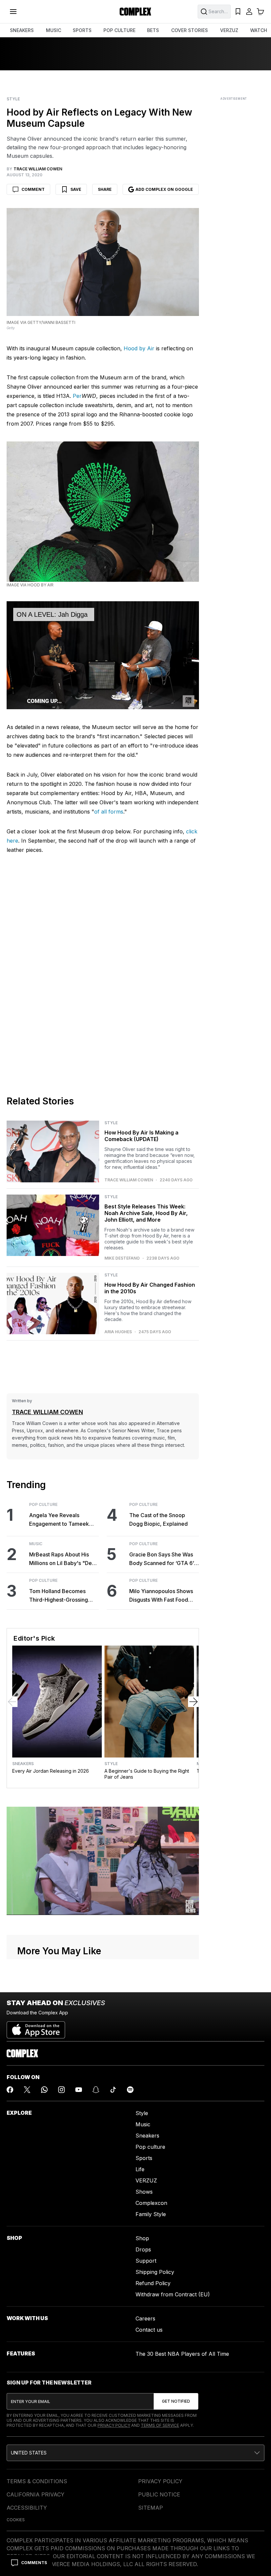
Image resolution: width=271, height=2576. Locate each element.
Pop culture (150, 2147)
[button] (135, 2453)
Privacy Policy (114, 2425)
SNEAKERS (22, 30)
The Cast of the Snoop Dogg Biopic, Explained (158, 1519)
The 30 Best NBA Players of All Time (182, 2354)
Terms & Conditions (37, 2481)
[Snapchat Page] (96, 2090)
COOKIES (16, 2520)
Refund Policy (153, 2283)
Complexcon (151, 2203)
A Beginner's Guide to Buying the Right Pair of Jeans (147, 1774)
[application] (103, 655)
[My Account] (249, 12)
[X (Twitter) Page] (27, 2090)
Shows (144, 2192)
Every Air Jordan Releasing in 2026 (51, 1771)
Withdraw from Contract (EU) (173, 2294)
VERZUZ (229, 30)
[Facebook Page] (10, 2090)
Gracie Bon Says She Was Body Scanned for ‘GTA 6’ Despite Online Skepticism (162, 1559)
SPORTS (82, 30)
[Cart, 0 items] (260, 12)
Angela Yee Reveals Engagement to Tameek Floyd (59, 1520)
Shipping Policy (155, 2272)
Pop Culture (43, 1505)
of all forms (109, 812)
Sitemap (151, 2508)
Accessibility (27, 2508)
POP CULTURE (119, 30)
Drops (143, 2249)
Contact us (149, 2330)
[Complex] (135, 12)
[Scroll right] (193, 1702)
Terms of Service (160, 2425)
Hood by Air (139, 348)
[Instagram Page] (61, 2090)
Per (77, 396)
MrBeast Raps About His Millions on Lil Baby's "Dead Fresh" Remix (64, 1559)
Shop (142, 2238)
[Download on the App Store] (36, 2027)
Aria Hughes (118, 1332)
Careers (145, 2318)
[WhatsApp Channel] (44, 2090)
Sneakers (23, 1764)
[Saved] (238, 12)
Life (140, 2169)
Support (146, 2261)
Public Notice (159, 2494)
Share (105, 189)
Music (36, 1544)
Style (13, 99)
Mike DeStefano (122, 1258)
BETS (153, 30)
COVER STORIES (190, 30)
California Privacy (36, 2494)
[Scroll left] (12, 1702)
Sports (144, 2158)
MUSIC (54, 30)
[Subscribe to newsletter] (176, 2401)
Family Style (151, 2214)
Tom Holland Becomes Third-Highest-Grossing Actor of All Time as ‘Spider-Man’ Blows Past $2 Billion (63, 1596)
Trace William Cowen (129, 1180)
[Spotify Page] (130, 2090)
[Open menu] (13, 12)
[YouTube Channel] (79, 2090)
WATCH (259, 30)
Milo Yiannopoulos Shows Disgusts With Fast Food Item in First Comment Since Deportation (164, 1596)
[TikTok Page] (113, 2090)
